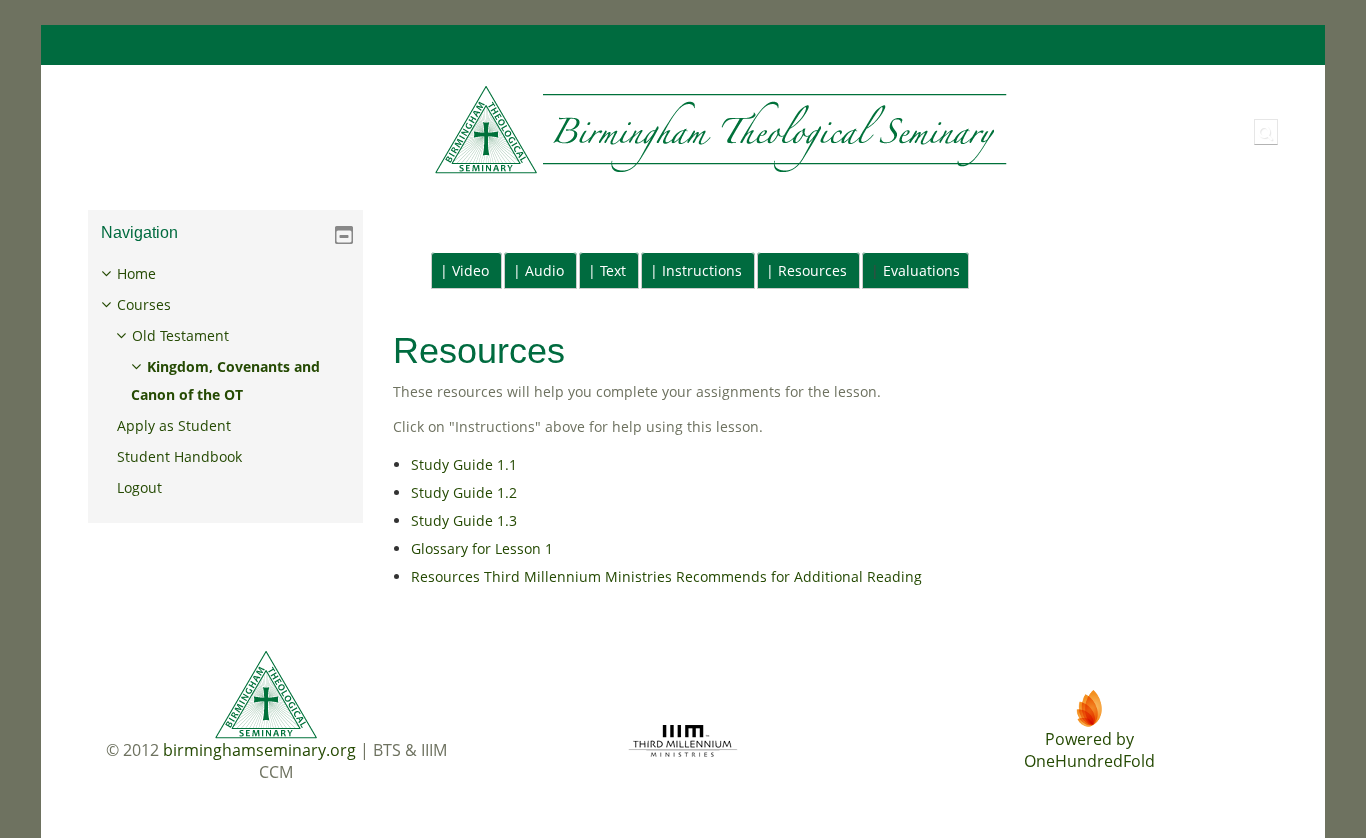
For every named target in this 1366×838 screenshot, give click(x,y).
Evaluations (921, 270)
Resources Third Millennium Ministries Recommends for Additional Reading (666, 576)
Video (470, 270)
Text (613, 270)
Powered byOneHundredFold (1089, 750)
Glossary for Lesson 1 (482, 548)
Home (136, 273)
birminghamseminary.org (259, 750)
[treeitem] (226, 381)
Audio (544, 270)
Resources (812, 270)
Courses (144, 304)
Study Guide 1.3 (464, 520)
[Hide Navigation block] (344, 235)
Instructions (702, 270)
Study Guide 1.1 (464, 464)
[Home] (542, 130)
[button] (1266, 132)
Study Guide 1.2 (464, 492)
